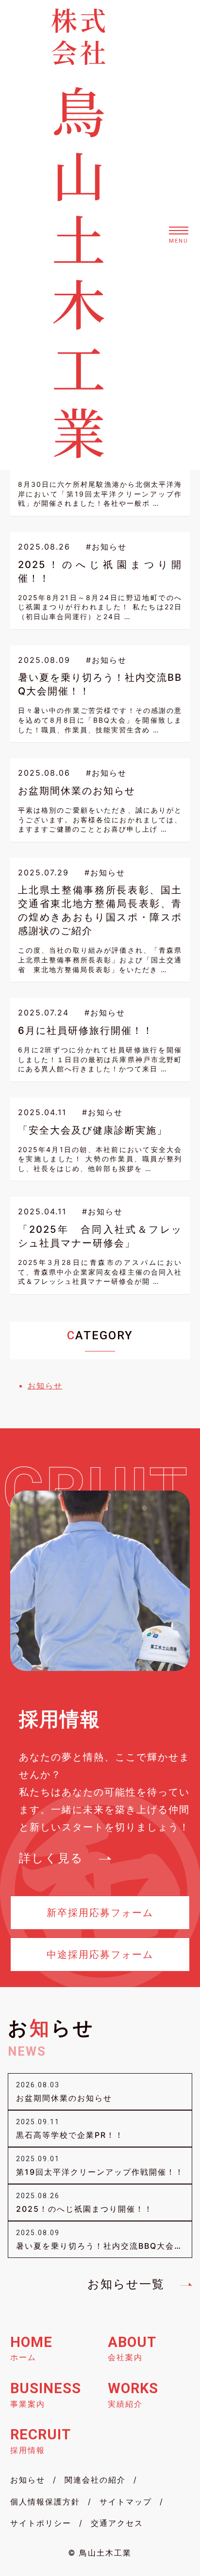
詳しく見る (51, 1858)
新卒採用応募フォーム (100, 1913)
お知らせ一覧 (126, 2284)
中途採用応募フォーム (100, 1954)
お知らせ (45, 1386)
